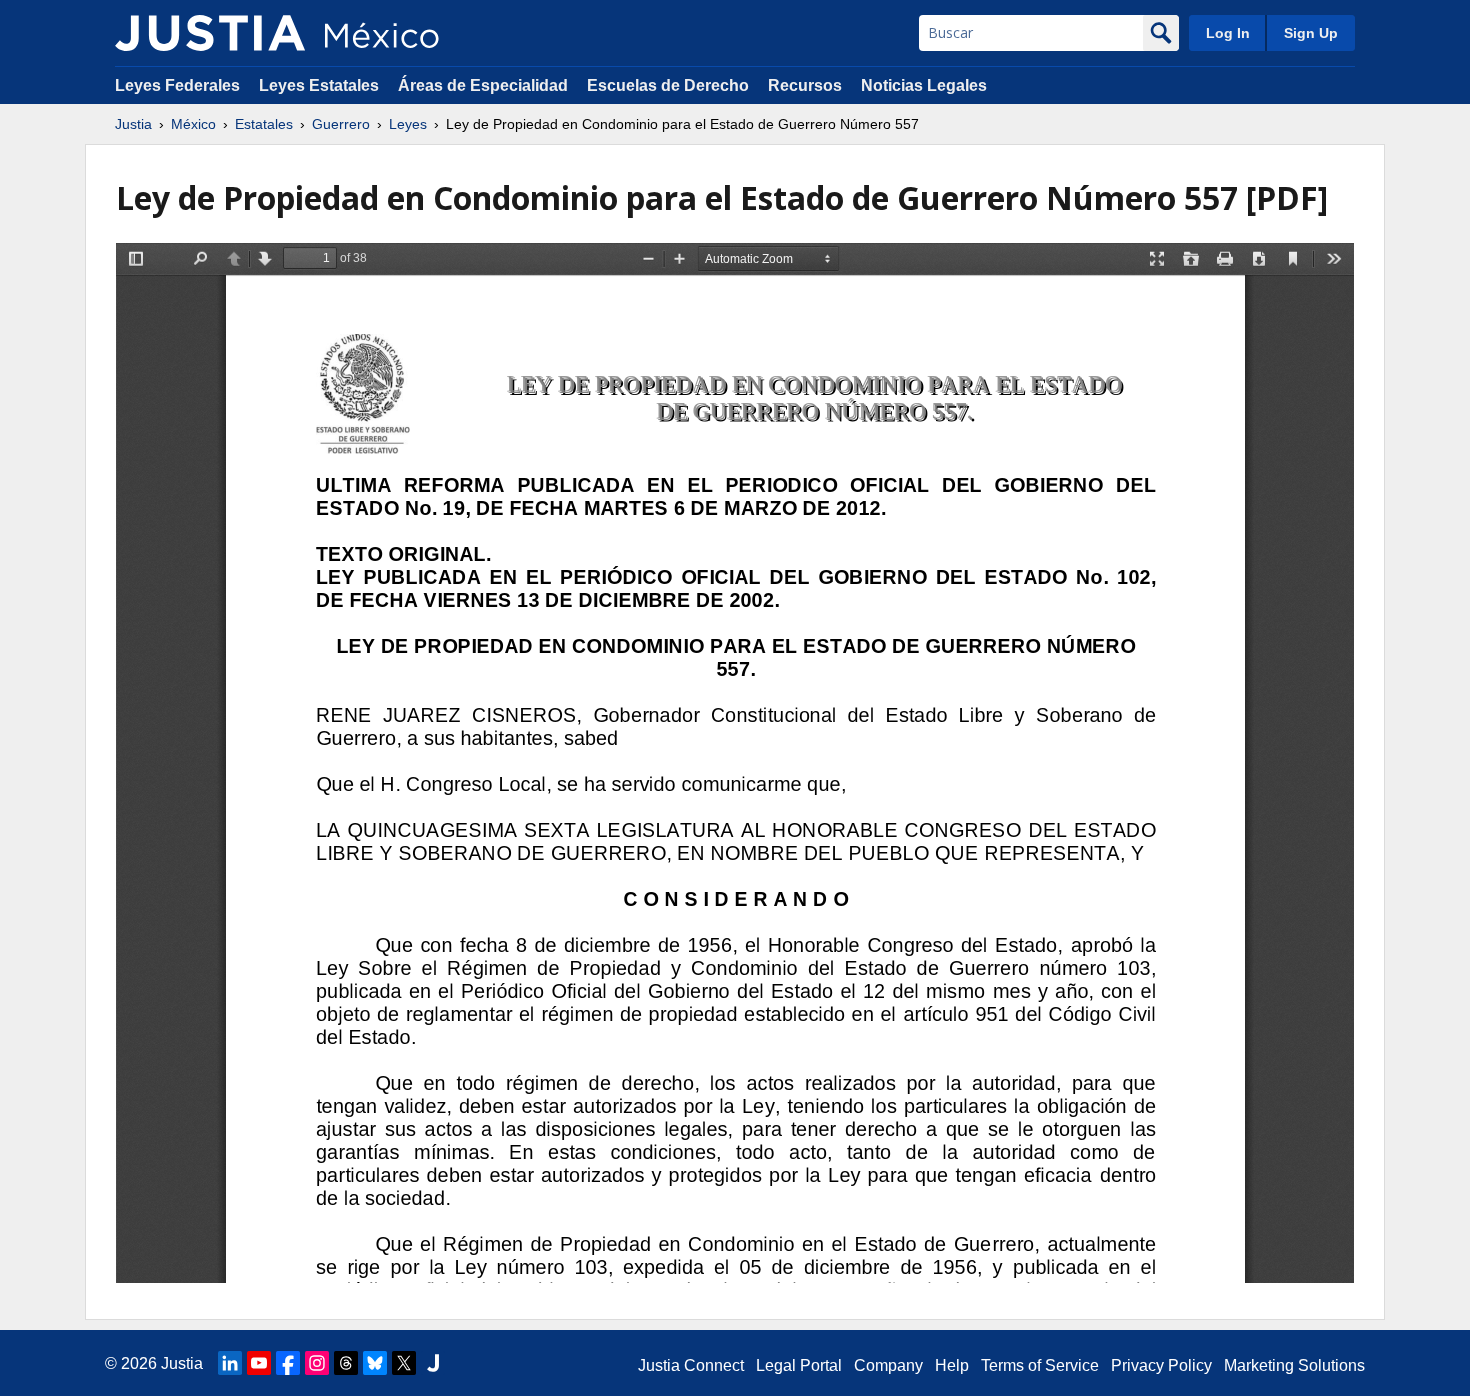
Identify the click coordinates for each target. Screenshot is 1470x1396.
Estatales (264, 124)
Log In (1228, 33)
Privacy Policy (1161, 1365)
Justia (133, 124)
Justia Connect (691, 1365)
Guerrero (341, 124)
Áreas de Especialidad (483, 85)
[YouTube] (259, 1363)
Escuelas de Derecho (668, 85)
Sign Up (1311, 33)
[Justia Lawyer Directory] (433, 1363)
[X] (404, 1363)
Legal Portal (799, 1365)
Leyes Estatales (319, 85)
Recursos (805, 85)
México (193, 124)
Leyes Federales (177, 85)
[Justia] (210, 33)
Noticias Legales (924, 85)
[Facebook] (288, 1363)
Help (952, 1365)
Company (888, 1365)
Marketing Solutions (1294, 1365)
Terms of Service (1040, 1365)
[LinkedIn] (230, 1363)
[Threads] (346, 1363)
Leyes (408, 124)
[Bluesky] (375, 1363)
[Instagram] (317, 1363)
